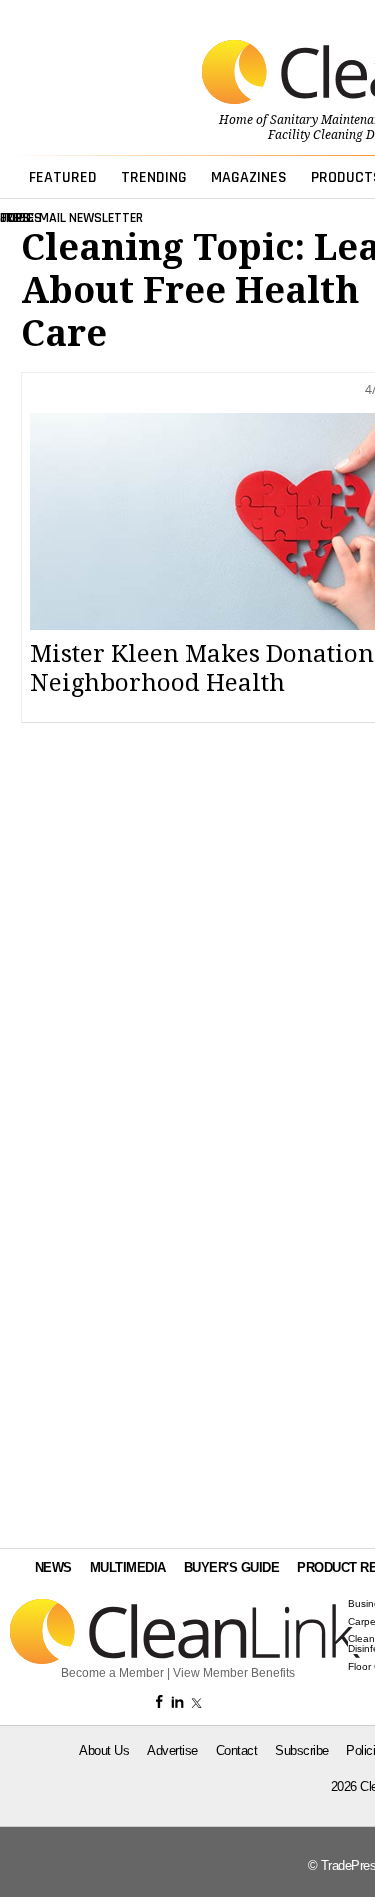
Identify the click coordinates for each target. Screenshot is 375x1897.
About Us (104, 1750)
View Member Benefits (234, 1673)
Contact (237, 1750)
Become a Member (112, 1673)
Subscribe (302, 1750)
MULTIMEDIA (128, 1567)
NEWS (53, 1567)
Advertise (172, 1750)
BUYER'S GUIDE (232, 1567)
